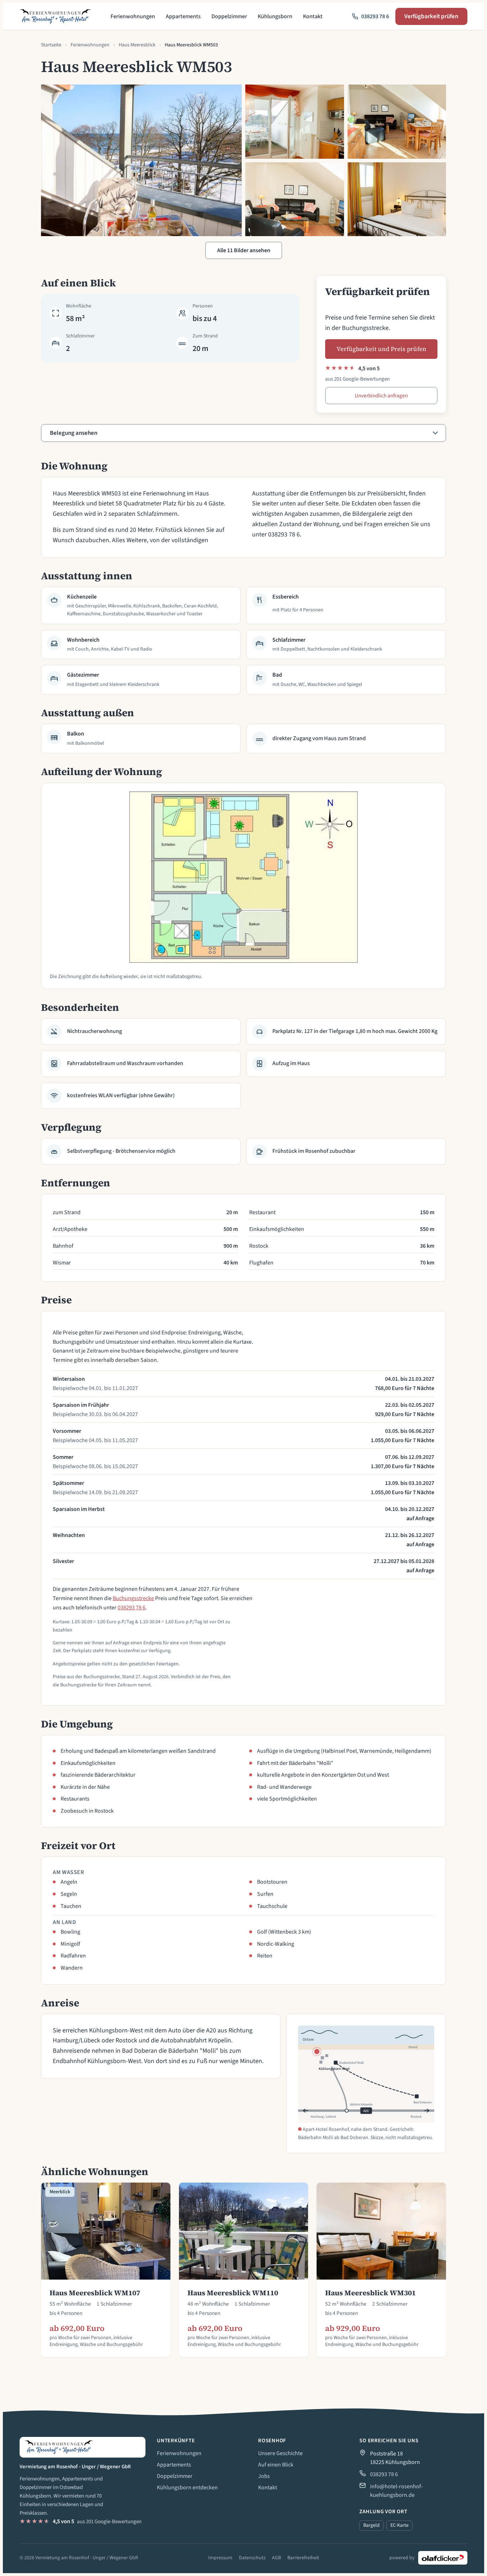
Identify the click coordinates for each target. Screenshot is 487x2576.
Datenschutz (252, 2558)
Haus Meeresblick (137, 45)
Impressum (220, 2558)
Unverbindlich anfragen (381, 396)
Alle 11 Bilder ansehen (244, 250)
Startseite (51, 45)
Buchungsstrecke (133, 1598)
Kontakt (313, 16)
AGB (276, 2558)
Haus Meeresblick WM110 (233, 2293)
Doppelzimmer (229, 16)
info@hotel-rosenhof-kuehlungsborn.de (396, 2491)
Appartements (183, 16)
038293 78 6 (132, 1608)
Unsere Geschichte (280, 2453)
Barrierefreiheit (303, 2558)
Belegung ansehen (74, 433)
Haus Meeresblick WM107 (95, 2293)
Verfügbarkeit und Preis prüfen (381, 349)
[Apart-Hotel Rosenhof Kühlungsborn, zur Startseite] (55, 16)
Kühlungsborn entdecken (187, 2488)
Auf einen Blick (276, 2465)
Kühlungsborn (275, 16)
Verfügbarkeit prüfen (431, 16)
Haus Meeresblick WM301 (370, 2293)
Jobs (264, 2476)
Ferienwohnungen (133, 16)
